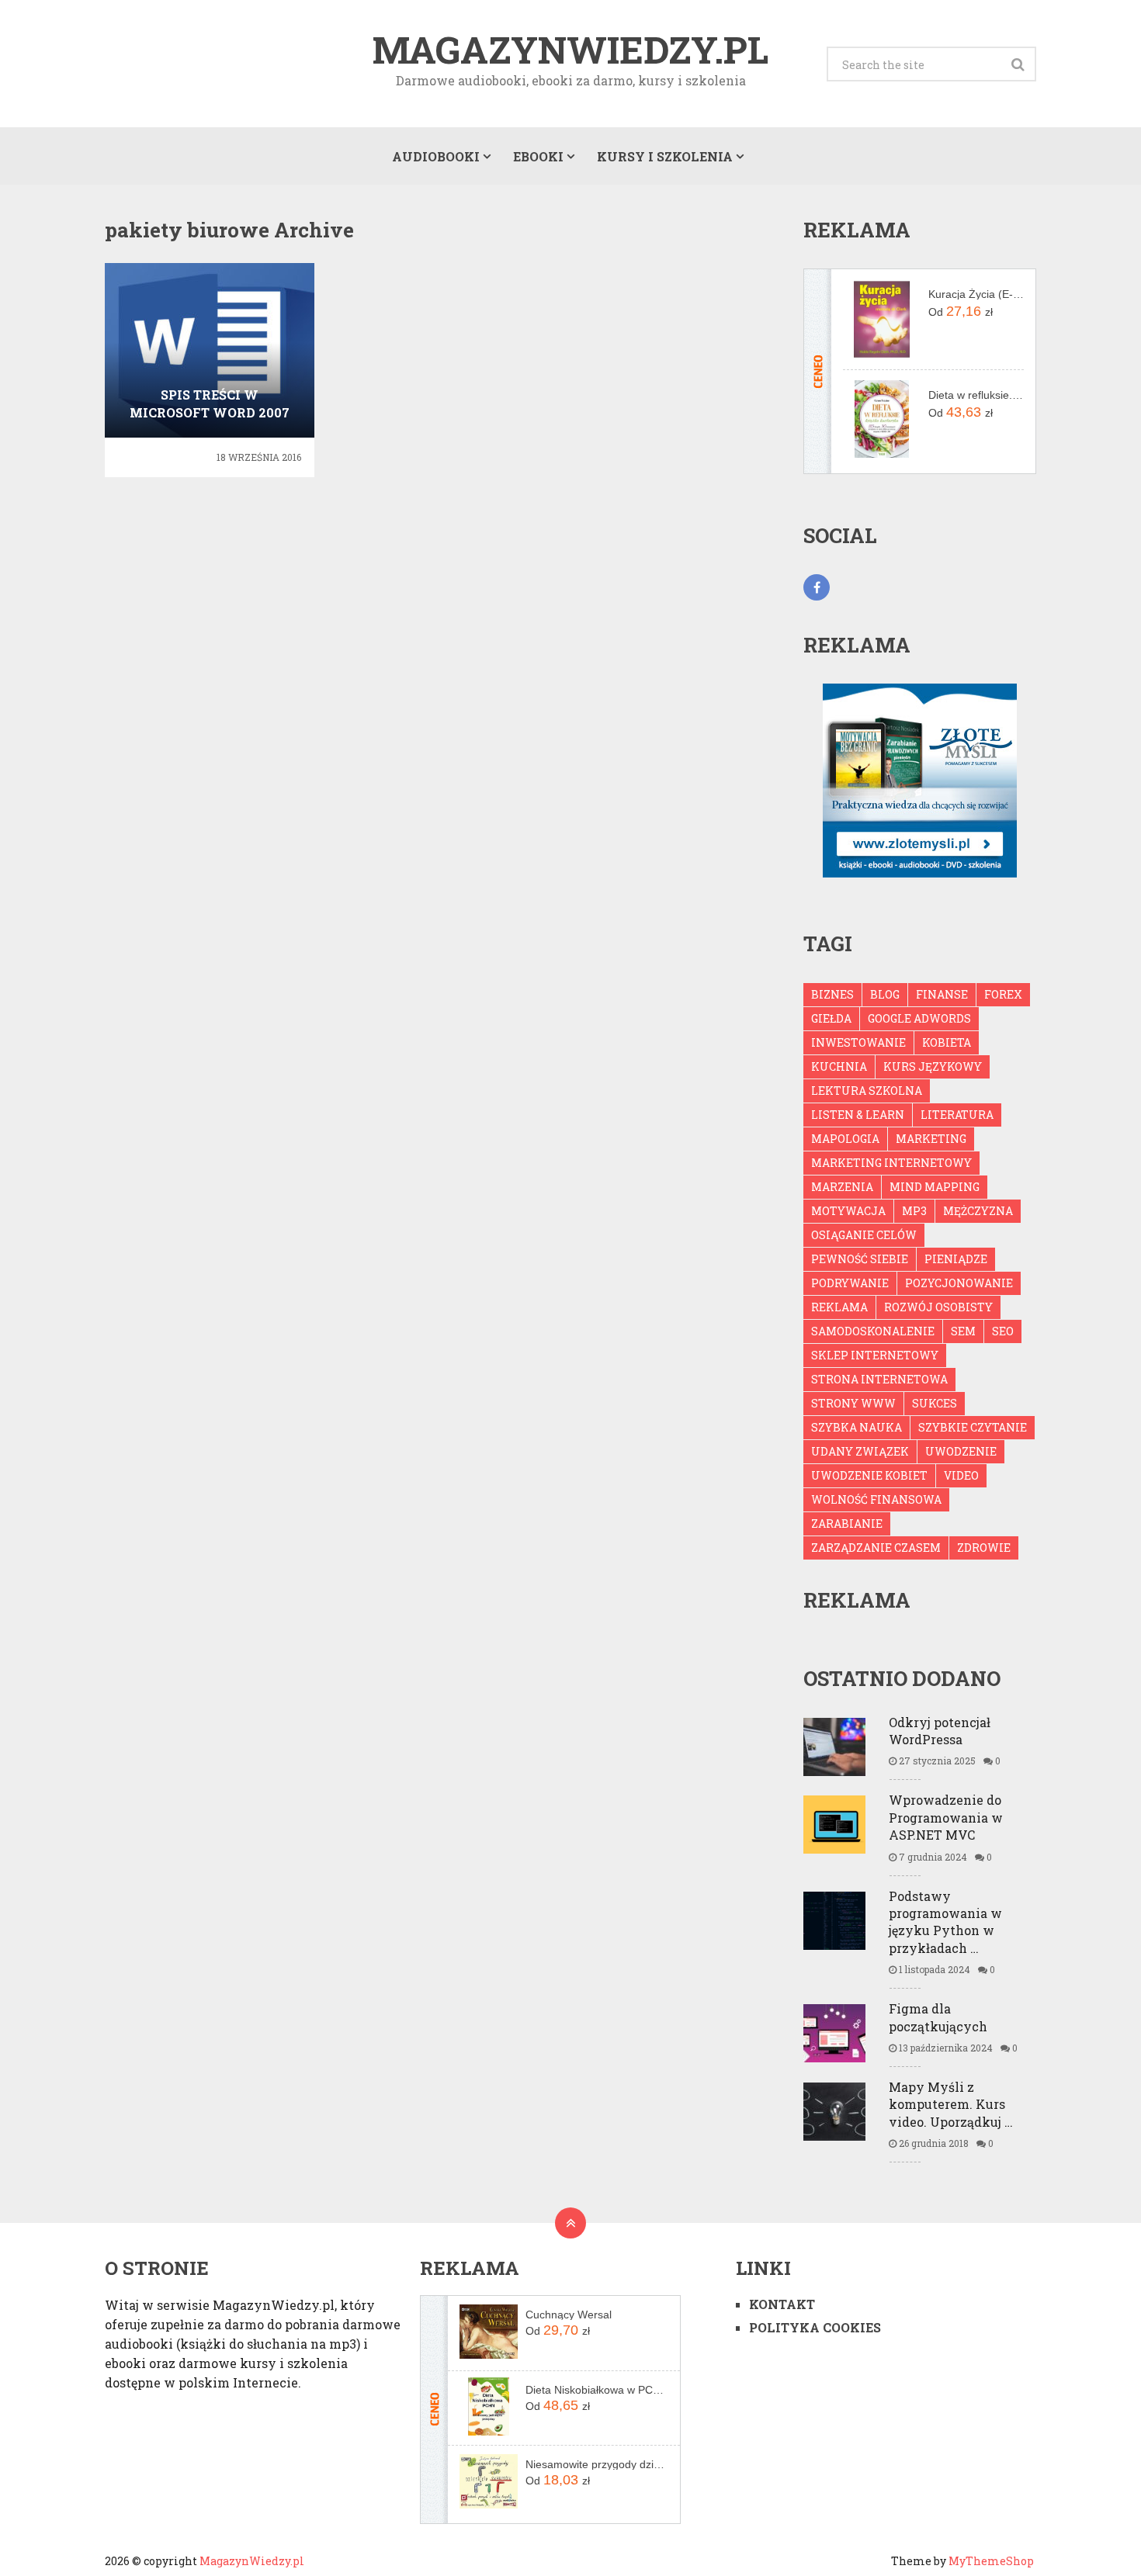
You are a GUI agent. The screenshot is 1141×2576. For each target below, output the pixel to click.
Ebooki (538, 156)
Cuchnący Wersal (569, 2315)
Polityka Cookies (815, 2327)
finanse (942, 994)
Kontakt (782, 2304)
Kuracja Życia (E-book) (976, 294)
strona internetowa (879, 1379)
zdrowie (984, 1548)
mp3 (914, 1211)
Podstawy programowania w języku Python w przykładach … (945, 1922)
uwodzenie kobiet (869, 1475)
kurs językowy (933, 1066)
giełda (831, 1018)
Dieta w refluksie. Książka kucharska (976, 395)
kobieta (947, 1042)
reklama (839, 1307)
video (961, 1475)
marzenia (842, 1187)
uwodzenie (961, 1451)
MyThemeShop (991, 2561)
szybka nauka (857, 1427)
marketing (931, 1139)
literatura (957, 1115)
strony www (853, 1403)
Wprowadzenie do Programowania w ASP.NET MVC (946, 1817)
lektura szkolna (867, 1091)
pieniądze (956, 1259)
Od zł (961, 311)
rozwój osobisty (938, 1307)
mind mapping (935, 1187)
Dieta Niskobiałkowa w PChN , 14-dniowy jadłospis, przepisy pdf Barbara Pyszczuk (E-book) (597, 2390)
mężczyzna (978, 1211)
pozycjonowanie (959, 1283)
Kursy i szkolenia (665, 156)
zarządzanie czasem (876, 1548)
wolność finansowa (876, 1499)
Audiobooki (436, 156)
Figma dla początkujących (938, 2017)
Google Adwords (919, 1018)
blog (885, 994)
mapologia (845, 1139)
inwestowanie (858, 1042)
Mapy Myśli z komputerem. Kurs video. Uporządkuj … (951, 2104)
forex (1003, 994)
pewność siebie (860, 1259)
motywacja (848, 1211)
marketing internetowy (891, 1163)
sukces (935, 1403)
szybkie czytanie (973, 1427)
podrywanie (850, 1283)
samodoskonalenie (873, 1331)
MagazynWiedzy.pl (570, 50)
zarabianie (847, 1523)
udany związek (860, 1451)
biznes (832, 994)
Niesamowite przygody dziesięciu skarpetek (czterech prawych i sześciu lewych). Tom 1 (597, 2464)
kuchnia (839, 1066)
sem (963, 1331)
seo (1003, 1331)
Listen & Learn (858, 1115)
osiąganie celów (864, 1235)
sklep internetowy (875, 1355)
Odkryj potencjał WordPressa (940, 1731)
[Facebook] (817, 587)
